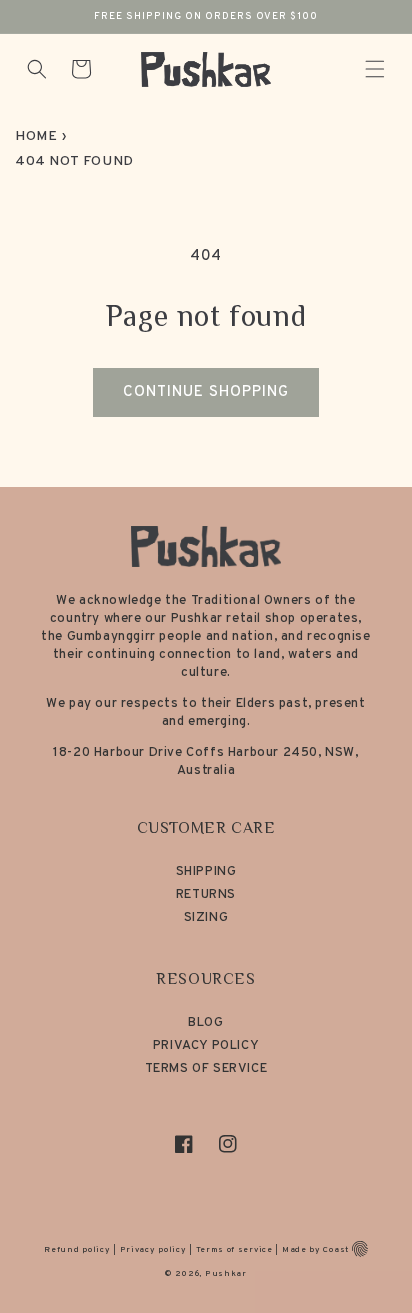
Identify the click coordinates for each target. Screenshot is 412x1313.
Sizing (206, 918)
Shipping (206, 872)
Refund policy (77, 1250)
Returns (206, 895)
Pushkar (226, 1274)
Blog (205, 1023)
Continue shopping (206, 392)
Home (36, 136)
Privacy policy (153, 1250)
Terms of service (234, 1250)
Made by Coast (315, 1250)
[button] (375, 69)
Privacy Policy (206, 1046)
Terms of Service (206, 1069)
